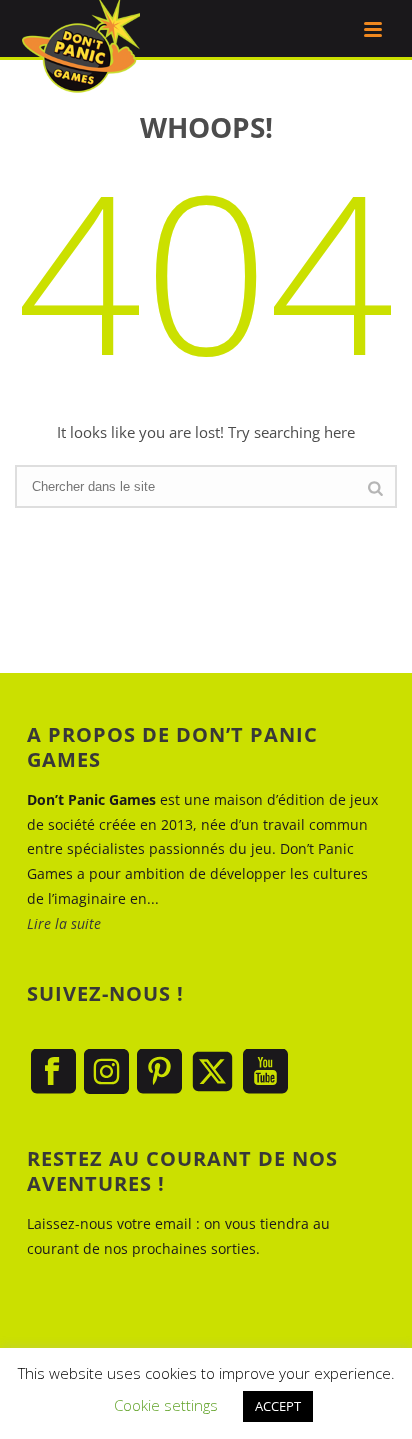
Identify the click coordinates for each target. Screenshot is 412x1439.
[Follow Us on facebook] (53, 1072)
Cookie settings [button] (166, 1405)
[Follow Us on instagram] (106, 1072)
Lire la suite (64, 923)
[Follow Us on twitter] (212, 1072)
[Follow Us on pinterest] (159, 1072)
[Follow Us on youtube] (265, 1072)
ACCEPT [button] (278, 1406)
